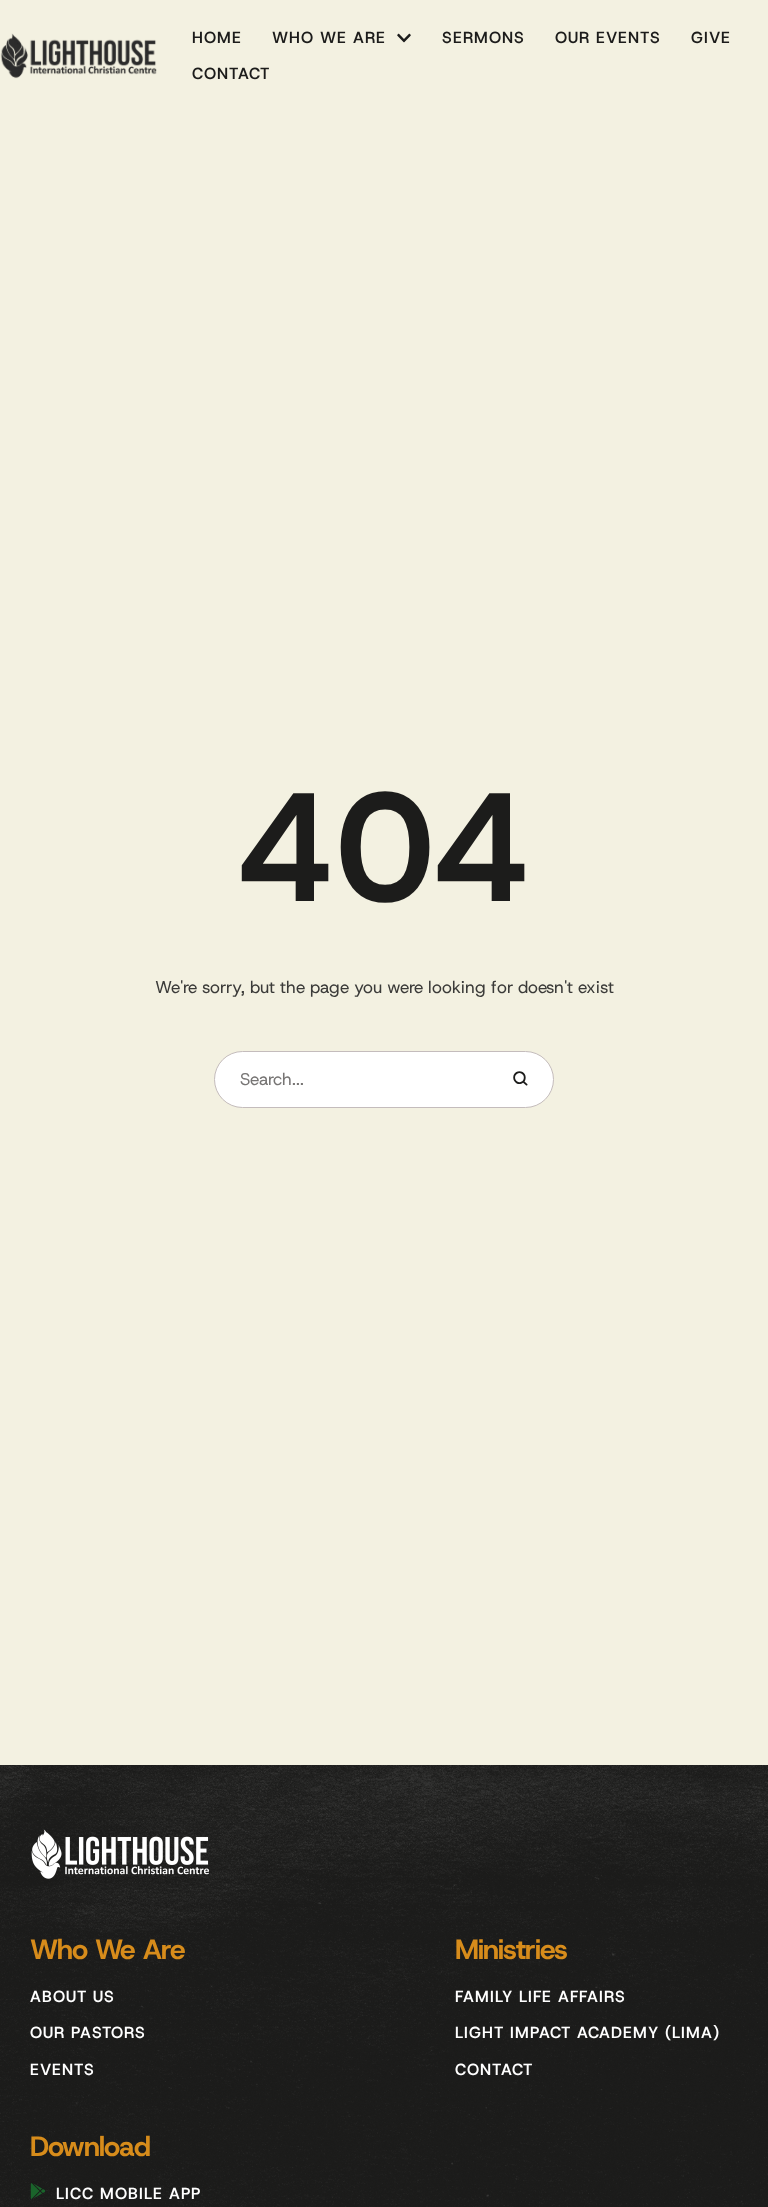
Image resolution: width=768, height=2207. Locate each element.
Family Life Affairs (540, 1996)
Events (62, 2069)
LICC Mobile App (128, 2193)
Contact (494, 2069)
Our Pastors (88, 2032)
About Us (72, 1996)
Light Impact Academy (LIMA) (587, 2032)
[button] (404, 38)
